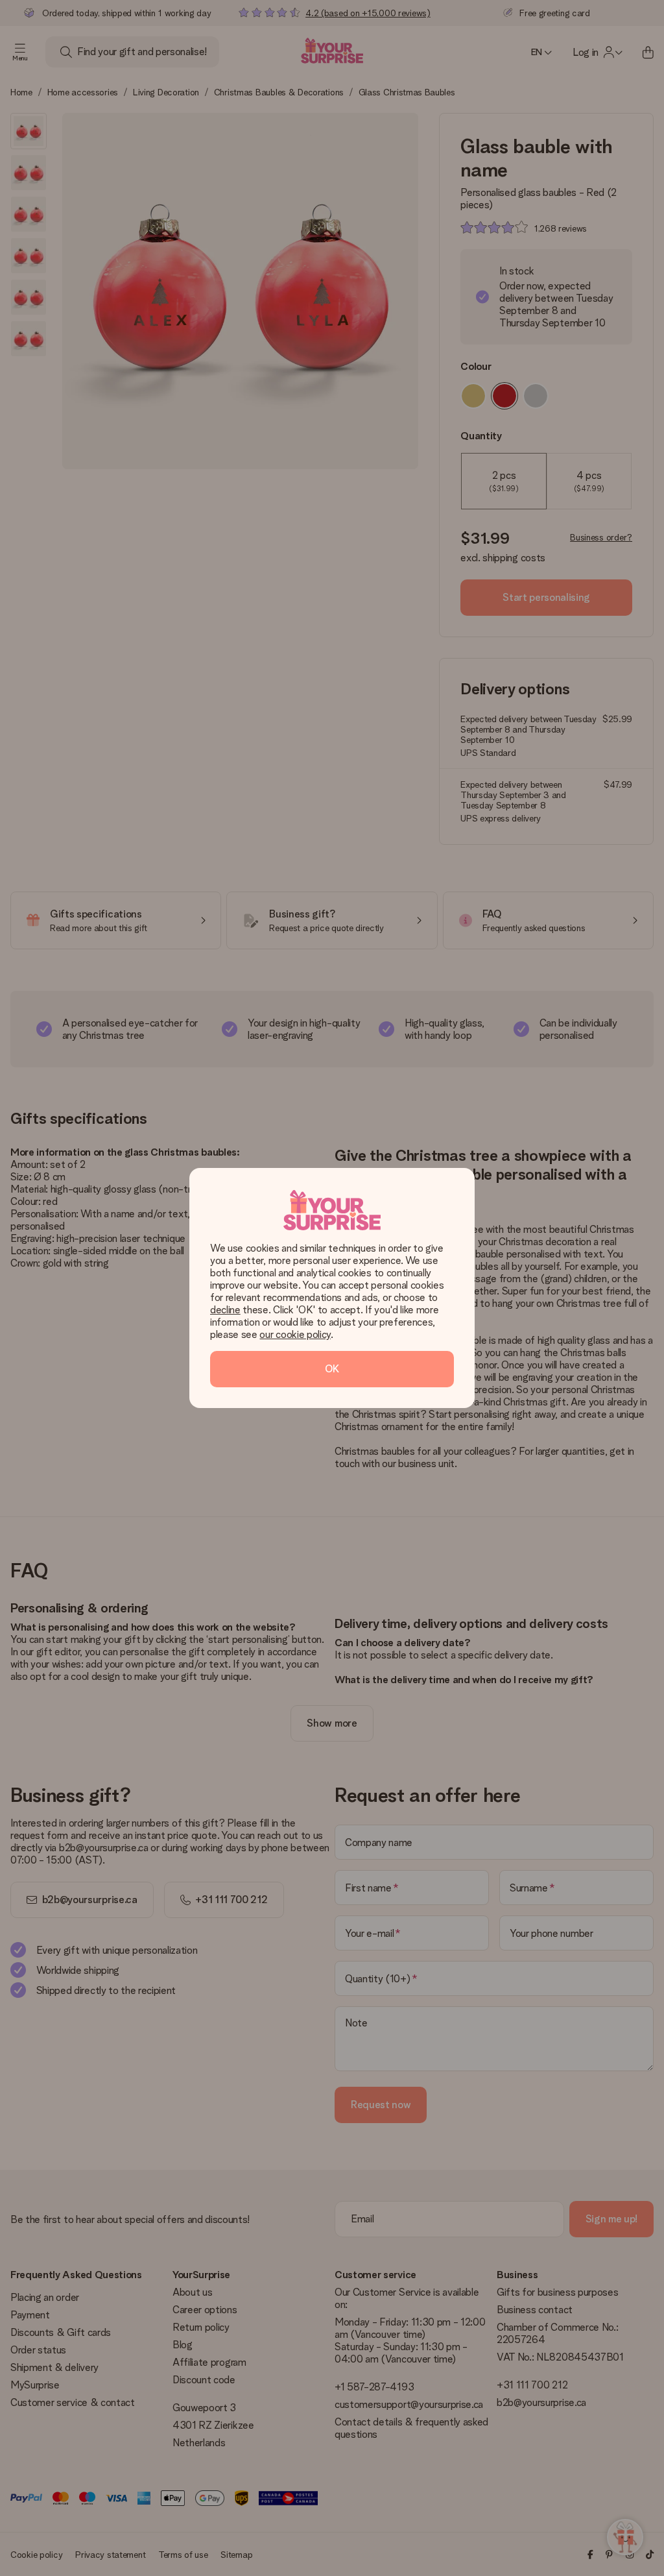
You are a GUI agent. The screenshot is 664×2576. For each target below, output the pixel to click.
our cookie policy (295, 1334)
